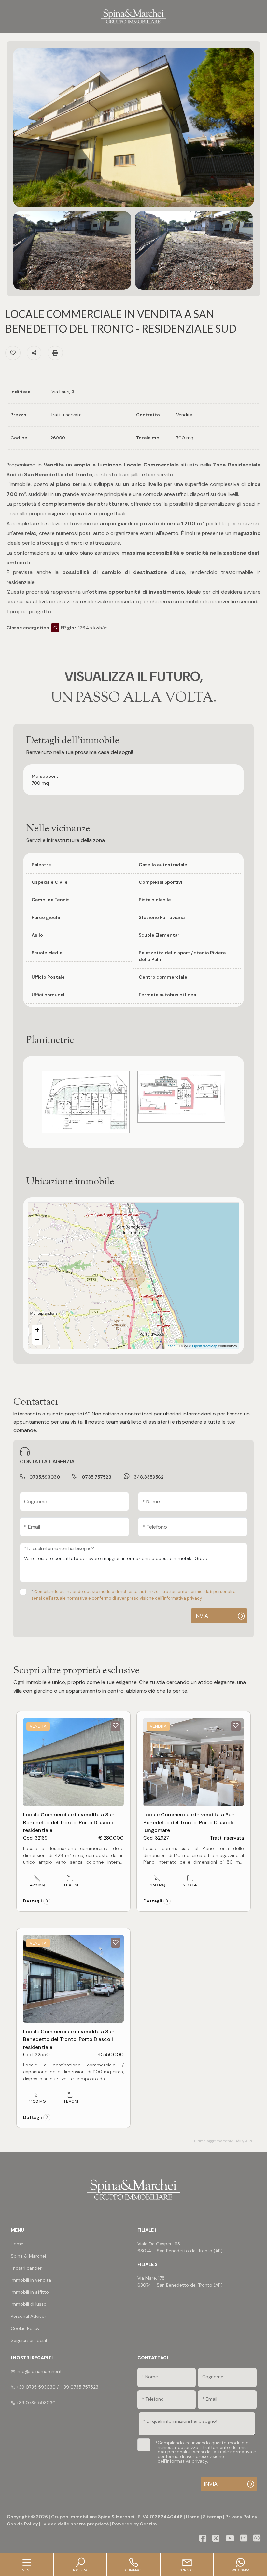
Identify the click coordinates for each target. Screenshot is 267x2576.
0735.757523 (97, 1477)
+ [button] (37, 1330)
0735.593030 (45, 1477)
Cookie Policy (22, 2524)
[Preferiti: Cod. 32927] (236, 1725)
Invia (201, 1616)
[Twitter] (216, 2539)
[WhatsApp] (257, 2539)
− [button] (37, 1340)
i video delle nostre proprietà (75, 2524)
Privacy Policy (241, 2517)
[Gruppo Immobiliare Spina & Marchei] (133, 16)
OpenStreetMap (205, 1346)
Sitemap (212, 2517)
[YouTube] (230, 2539)
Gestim (148, 2524)
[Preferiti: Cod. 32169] (116, 1725)
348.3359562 (149, 1477)
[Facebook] (203, 2539)
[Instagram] (244, 2539)
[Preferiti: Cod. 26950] (13, 353)
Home (193, 2517)
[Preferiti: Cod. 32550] (116, 1942)
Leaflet (171, 1346)
